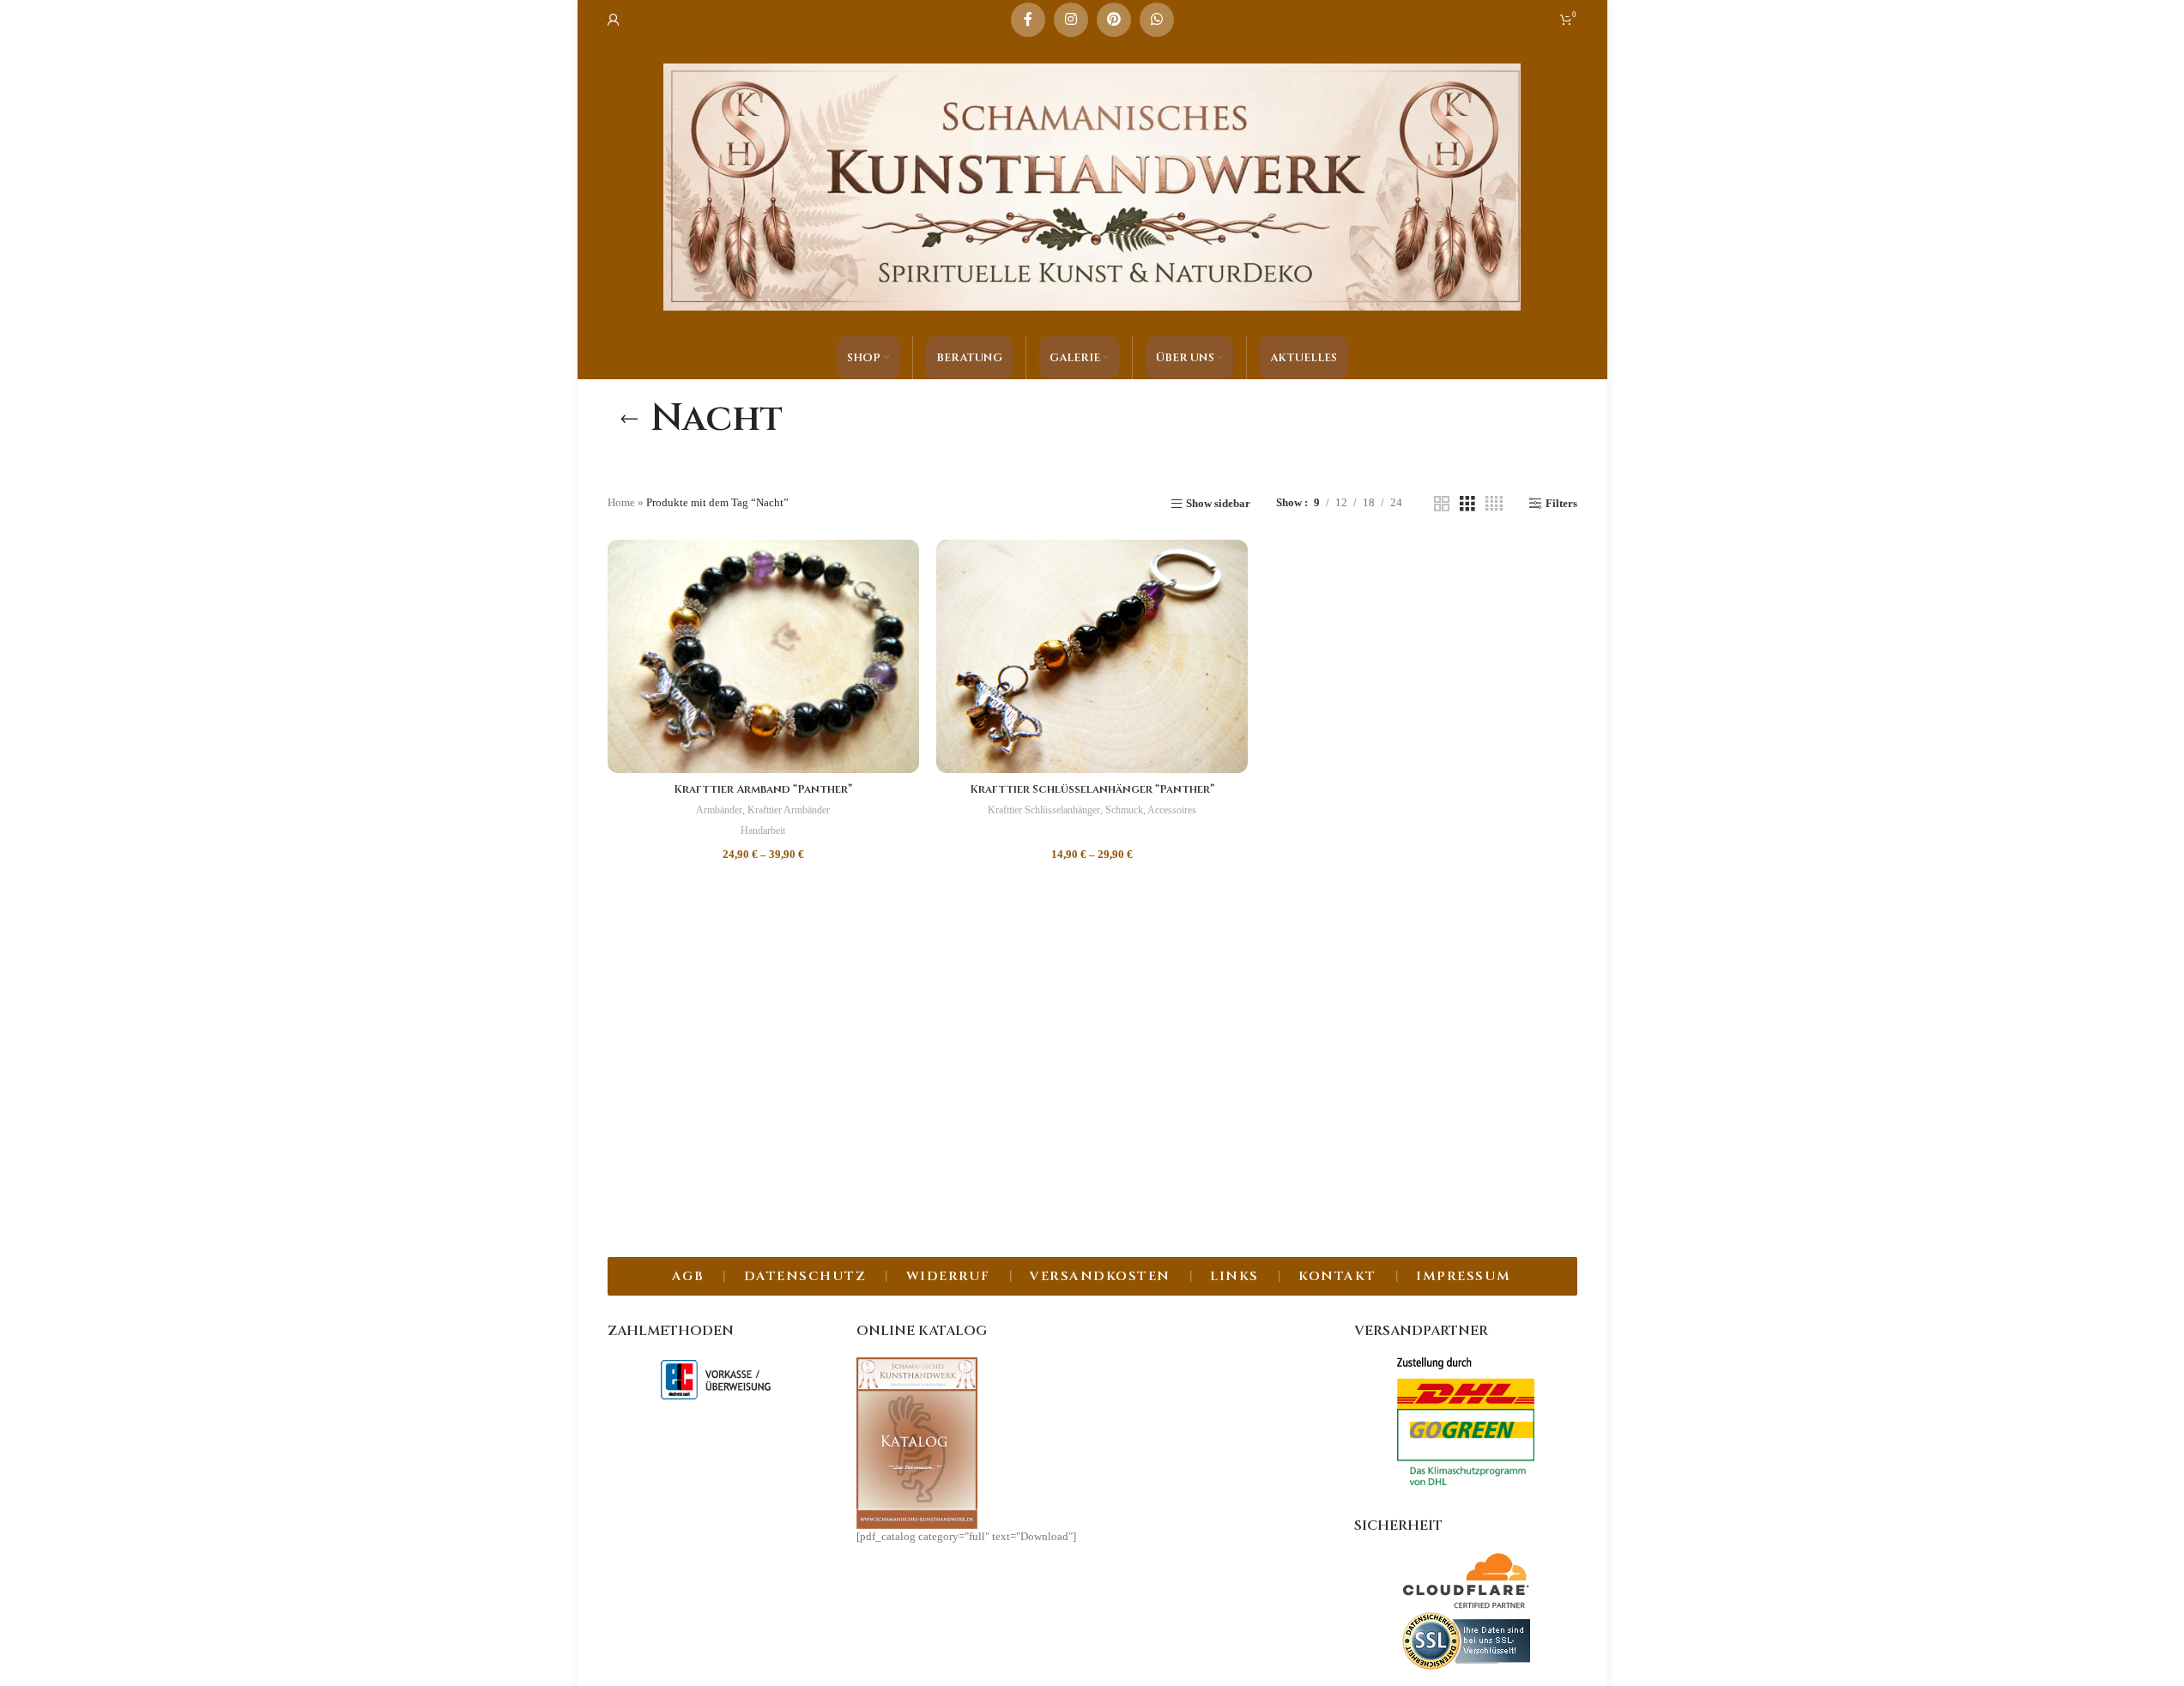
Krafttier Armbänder (789, 810)
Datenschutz (805, 1276)
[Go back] (629, 419)
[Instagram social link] (1071, 20)
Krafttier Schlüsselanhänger (1044, 810)
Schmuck (1124, 810)
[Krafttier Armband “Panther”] (763, 656)
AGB (688, 1276)
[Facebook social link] (1028, 20)
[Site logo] (1092, 186)
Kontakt (1337, 1276)
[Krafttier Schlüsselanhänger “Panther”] (1092, 656)
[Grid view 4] (1494, 504)
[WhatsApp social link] (1157, 20)
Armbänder (719, 810)
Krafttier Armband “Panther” (763, 789)
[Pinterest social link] (1114, 20)
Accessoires (1172, 810)
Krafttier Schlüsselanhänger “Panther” (1092, 789)
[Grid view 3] (1467, 504)
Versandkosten (1100, 1276)
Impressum (1464, 1276)
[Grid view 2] (1442, 504)
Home (621, 502)
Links (1234, 1276)
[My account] (614, 20)
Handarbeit (763, 831)
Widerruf (948, 1276)
